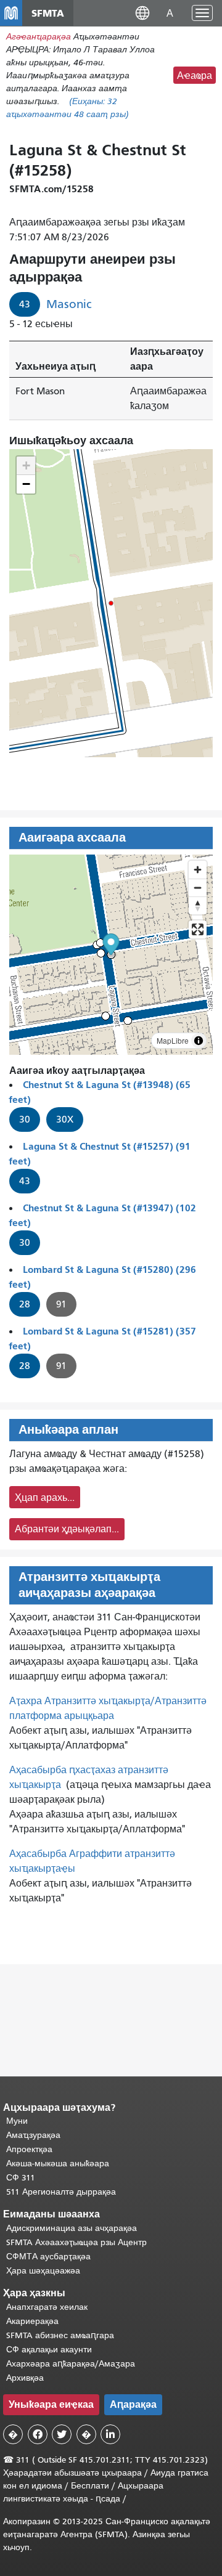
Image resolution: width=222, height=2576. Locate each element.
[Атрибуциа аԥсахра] (199, 1041)
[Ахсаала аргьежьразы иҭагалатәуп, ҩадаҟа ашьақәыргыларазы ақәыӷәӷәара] (198, 905)
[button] (142, 13)
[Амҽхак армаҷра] (198, 888)
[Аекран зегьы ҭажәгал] (198, 929)
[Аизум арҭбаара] (198, 870)
